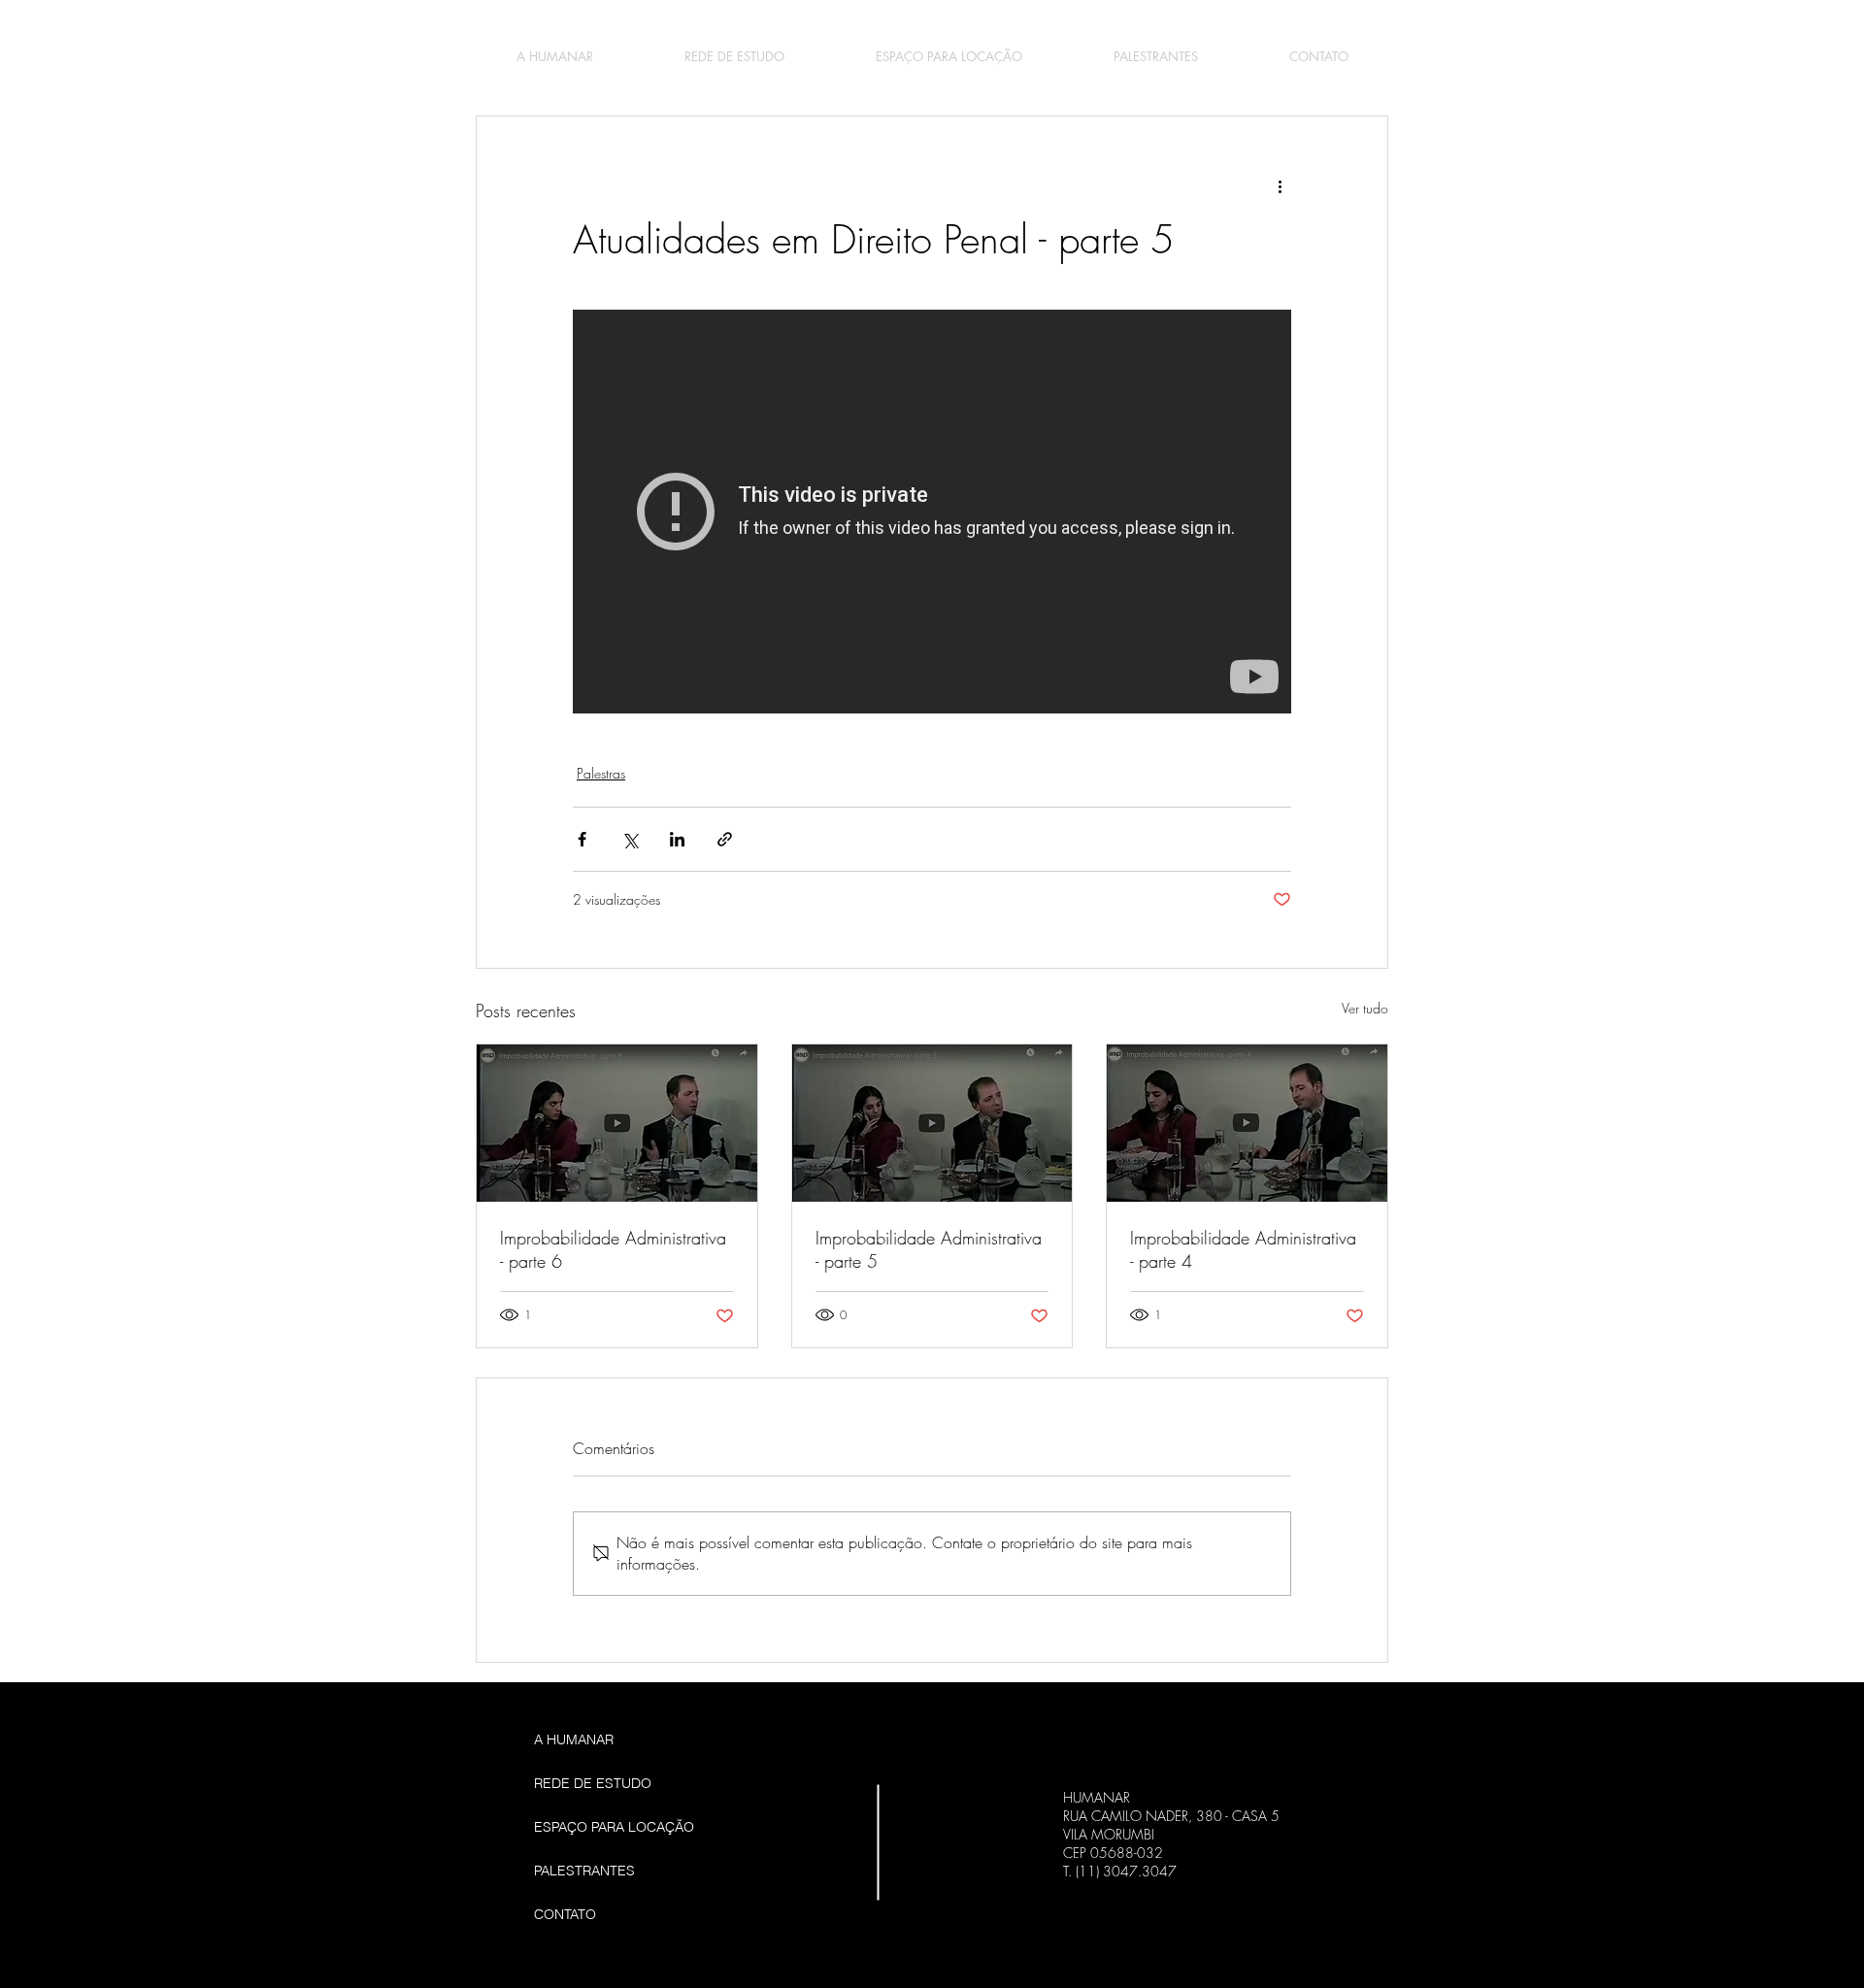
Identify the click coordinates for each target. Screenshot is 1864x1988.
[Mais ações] (1280, 186)
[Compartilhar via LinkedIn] (677, 839)
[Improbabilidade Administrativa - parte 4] (1247, 1123)
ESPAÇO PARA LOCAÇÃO (614, 1827)
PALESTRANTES (584, 1871)
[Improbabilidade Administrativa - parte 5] (932, 1123)
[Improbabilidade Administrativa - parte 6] (617, 1123)
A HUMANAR (574, 1739)
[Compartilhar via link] (725, 839)
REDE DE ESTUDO (593, 1783)
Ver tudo (1365, 1008)
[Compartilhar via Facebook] (582, 839)
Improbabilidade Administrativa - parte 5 (929, 1249)
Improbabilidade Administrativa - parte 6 (613, 1249)
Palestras (601, 773)
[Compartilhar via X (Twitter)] (630, 839)
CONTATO (565, 1914)
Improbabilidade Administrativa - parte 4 (1243, 1249)
